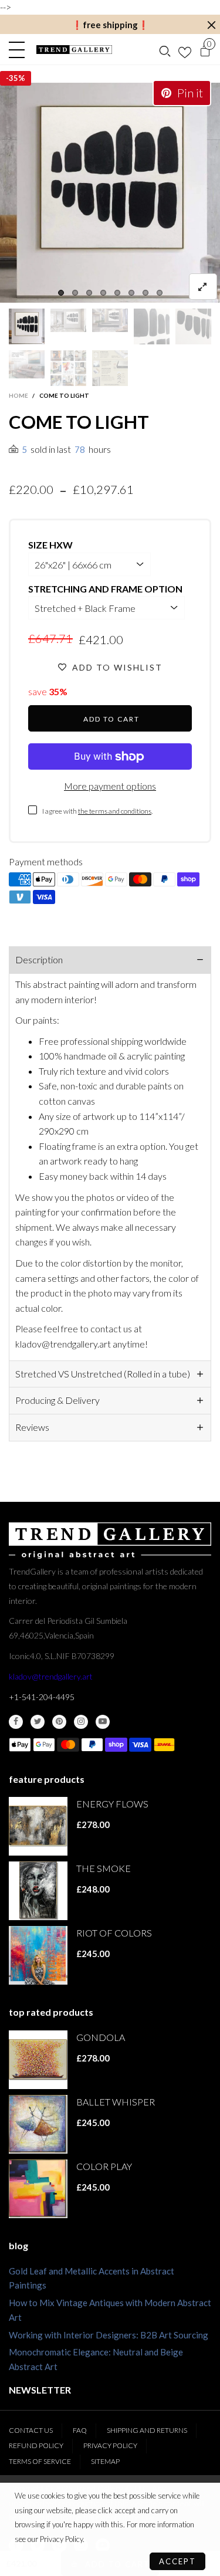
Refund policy (36, 2445)
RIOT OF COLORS (114, 1933)
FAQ (80, 2430)
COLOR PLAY (104, 2166)
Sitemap (105, 2461)
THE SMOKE (104, 1868)
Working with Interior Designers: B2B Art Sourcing (109, 2335)
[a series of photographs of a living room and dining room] (68, 368)
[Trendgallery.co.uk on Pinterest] (59, 1722)
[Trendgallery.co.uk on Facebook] (16, 1722)
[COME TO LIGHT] (110, 193)
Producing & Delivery (57, 1400)
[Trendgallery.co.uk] (75, 50)
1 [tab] (61, 293)
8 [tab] (160, 293)
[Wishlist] (185, 50)
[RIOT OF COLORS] (38, 1955)
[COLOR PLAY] (38, 2189)
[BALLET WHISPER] (38, 2124)
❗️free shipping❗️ (110, 25)
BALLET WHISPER (116, 2102)
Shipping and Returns (147, 2430)
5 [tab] (117, 293)
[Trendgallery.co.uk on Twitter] (38, 1722)
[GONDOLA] (38, 2060)
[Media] (203, 287)
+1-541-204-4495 (42, 1697)
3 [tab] (89, 293)
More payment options (110, 786)
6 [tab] (131, 293)
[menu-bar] (20, 50)
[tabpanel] (110, 193)
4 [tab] (103, 293)
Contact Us (31, 2430)
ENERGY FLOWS (112, 1804)
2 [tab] (75, 293)
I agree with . (97, 811)
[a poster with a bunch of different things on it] (110, 368)
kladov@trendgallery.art (51, 1676)
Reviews (32, 1427)
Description (39, 959)
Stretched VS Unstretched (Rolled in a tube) (103, 1374)
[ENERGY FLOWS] (38, 1826)
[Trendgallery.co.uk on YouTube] (103, 1722)
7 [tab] (145, 293)
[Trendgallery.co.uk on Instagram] (81, 1722)
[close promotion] (211, 25)
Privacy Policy (110, 2445)
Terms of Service (40, 2461)
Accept (177, 2561)
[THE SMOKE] (38, 1891)
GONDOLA (101, 2037)
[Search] (165, 50)
